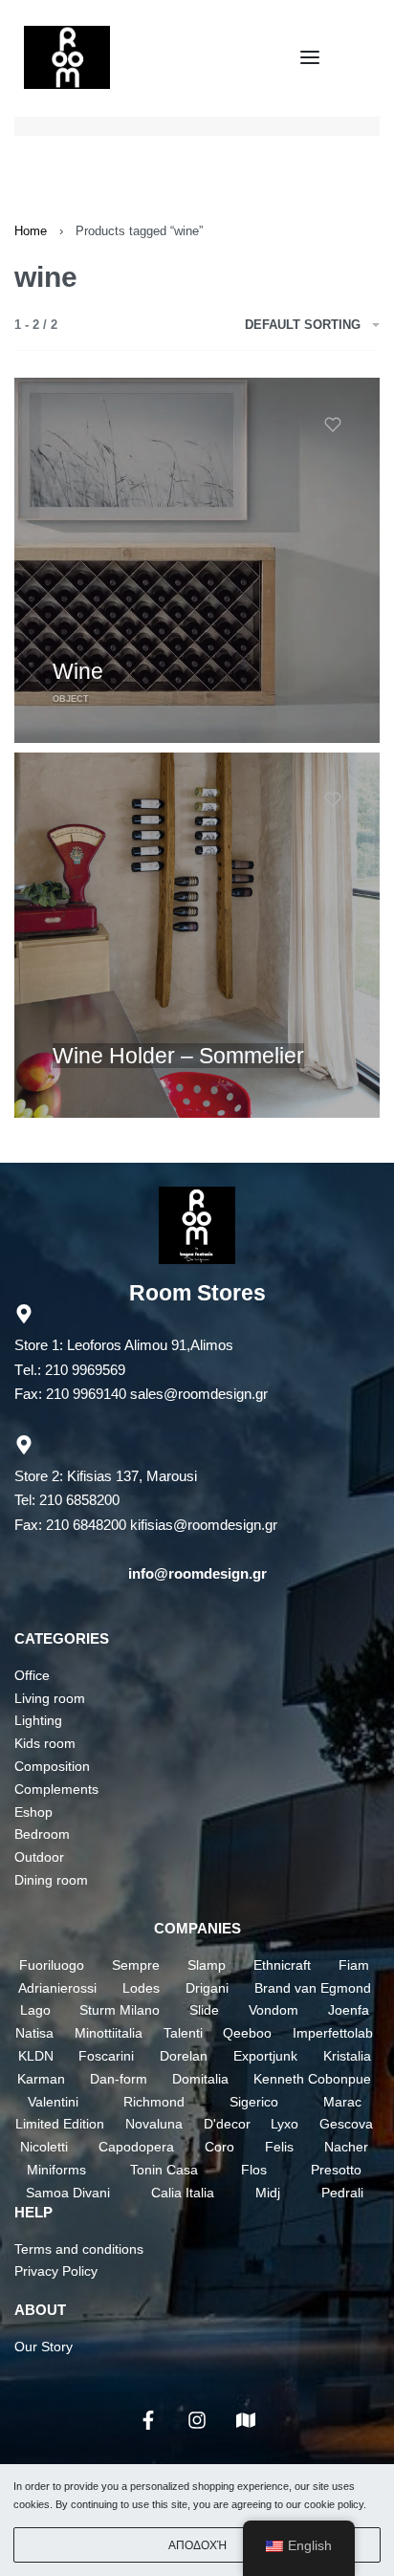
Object (71, 699)
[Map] (246, 2420)
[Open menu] (310, 57)
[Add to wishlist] (333, 425)
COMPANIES (197, 1928)
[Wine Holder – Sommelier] (197, 935)
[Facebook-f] (148, 2420)
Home (31, 231)
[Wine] (197, 560)
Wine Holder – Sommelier (178, 1056)
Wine (78, 671)
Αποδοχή (197, 2545)
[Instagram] (197, 2420)
